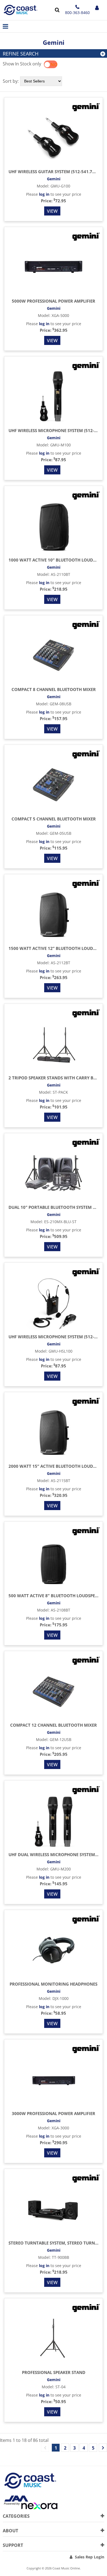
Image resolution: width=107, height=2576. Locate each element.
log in (44, 194)
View (52, 211)
